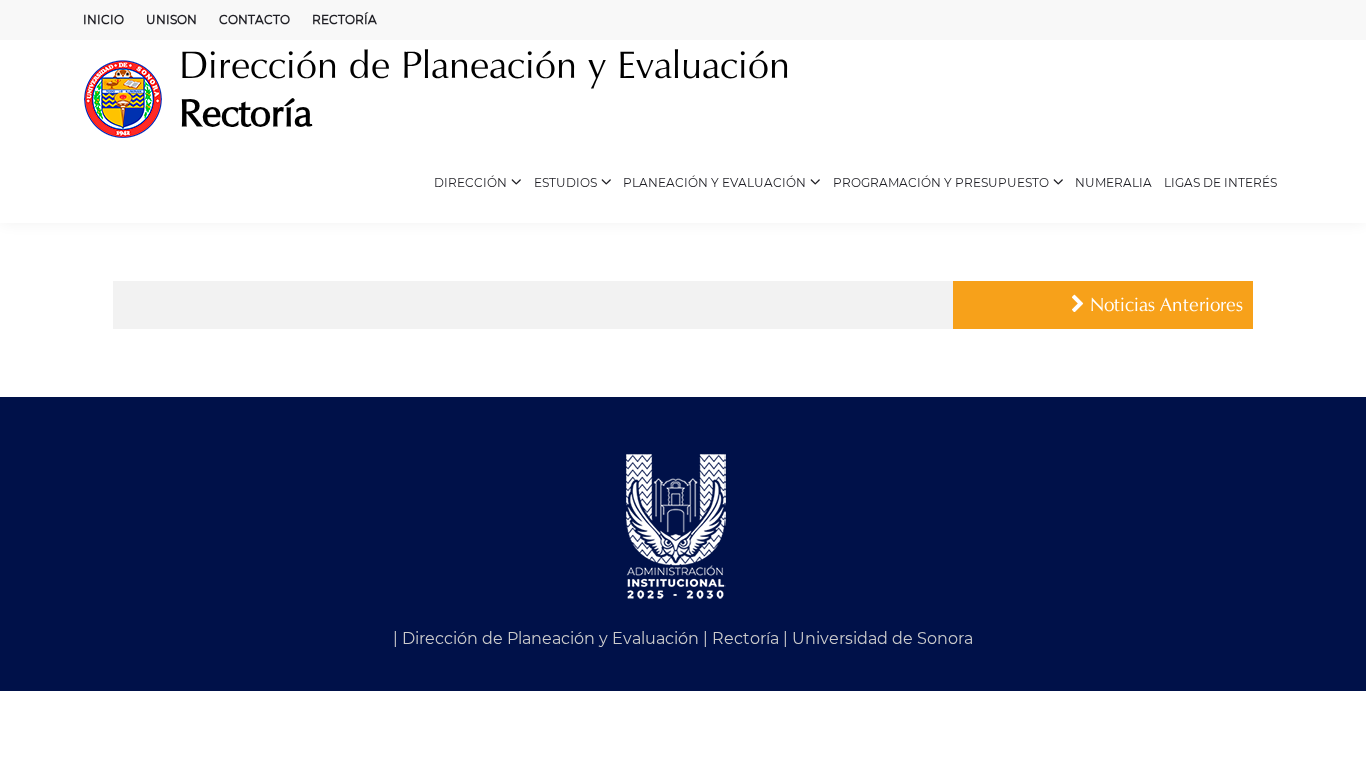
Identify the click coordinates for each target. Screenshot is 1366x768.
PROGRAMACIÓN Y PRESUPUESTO (941, 182)
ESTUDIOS (565, 182)
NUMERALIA (1113, 182)
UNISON (171, 19)
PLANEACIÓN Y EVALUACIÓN (714, 182)
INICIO (103, 19)
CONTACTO (254, 19)
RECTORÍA (344, 19)
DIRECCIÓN (470, 182)
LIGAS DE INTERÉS (1220, 182)
